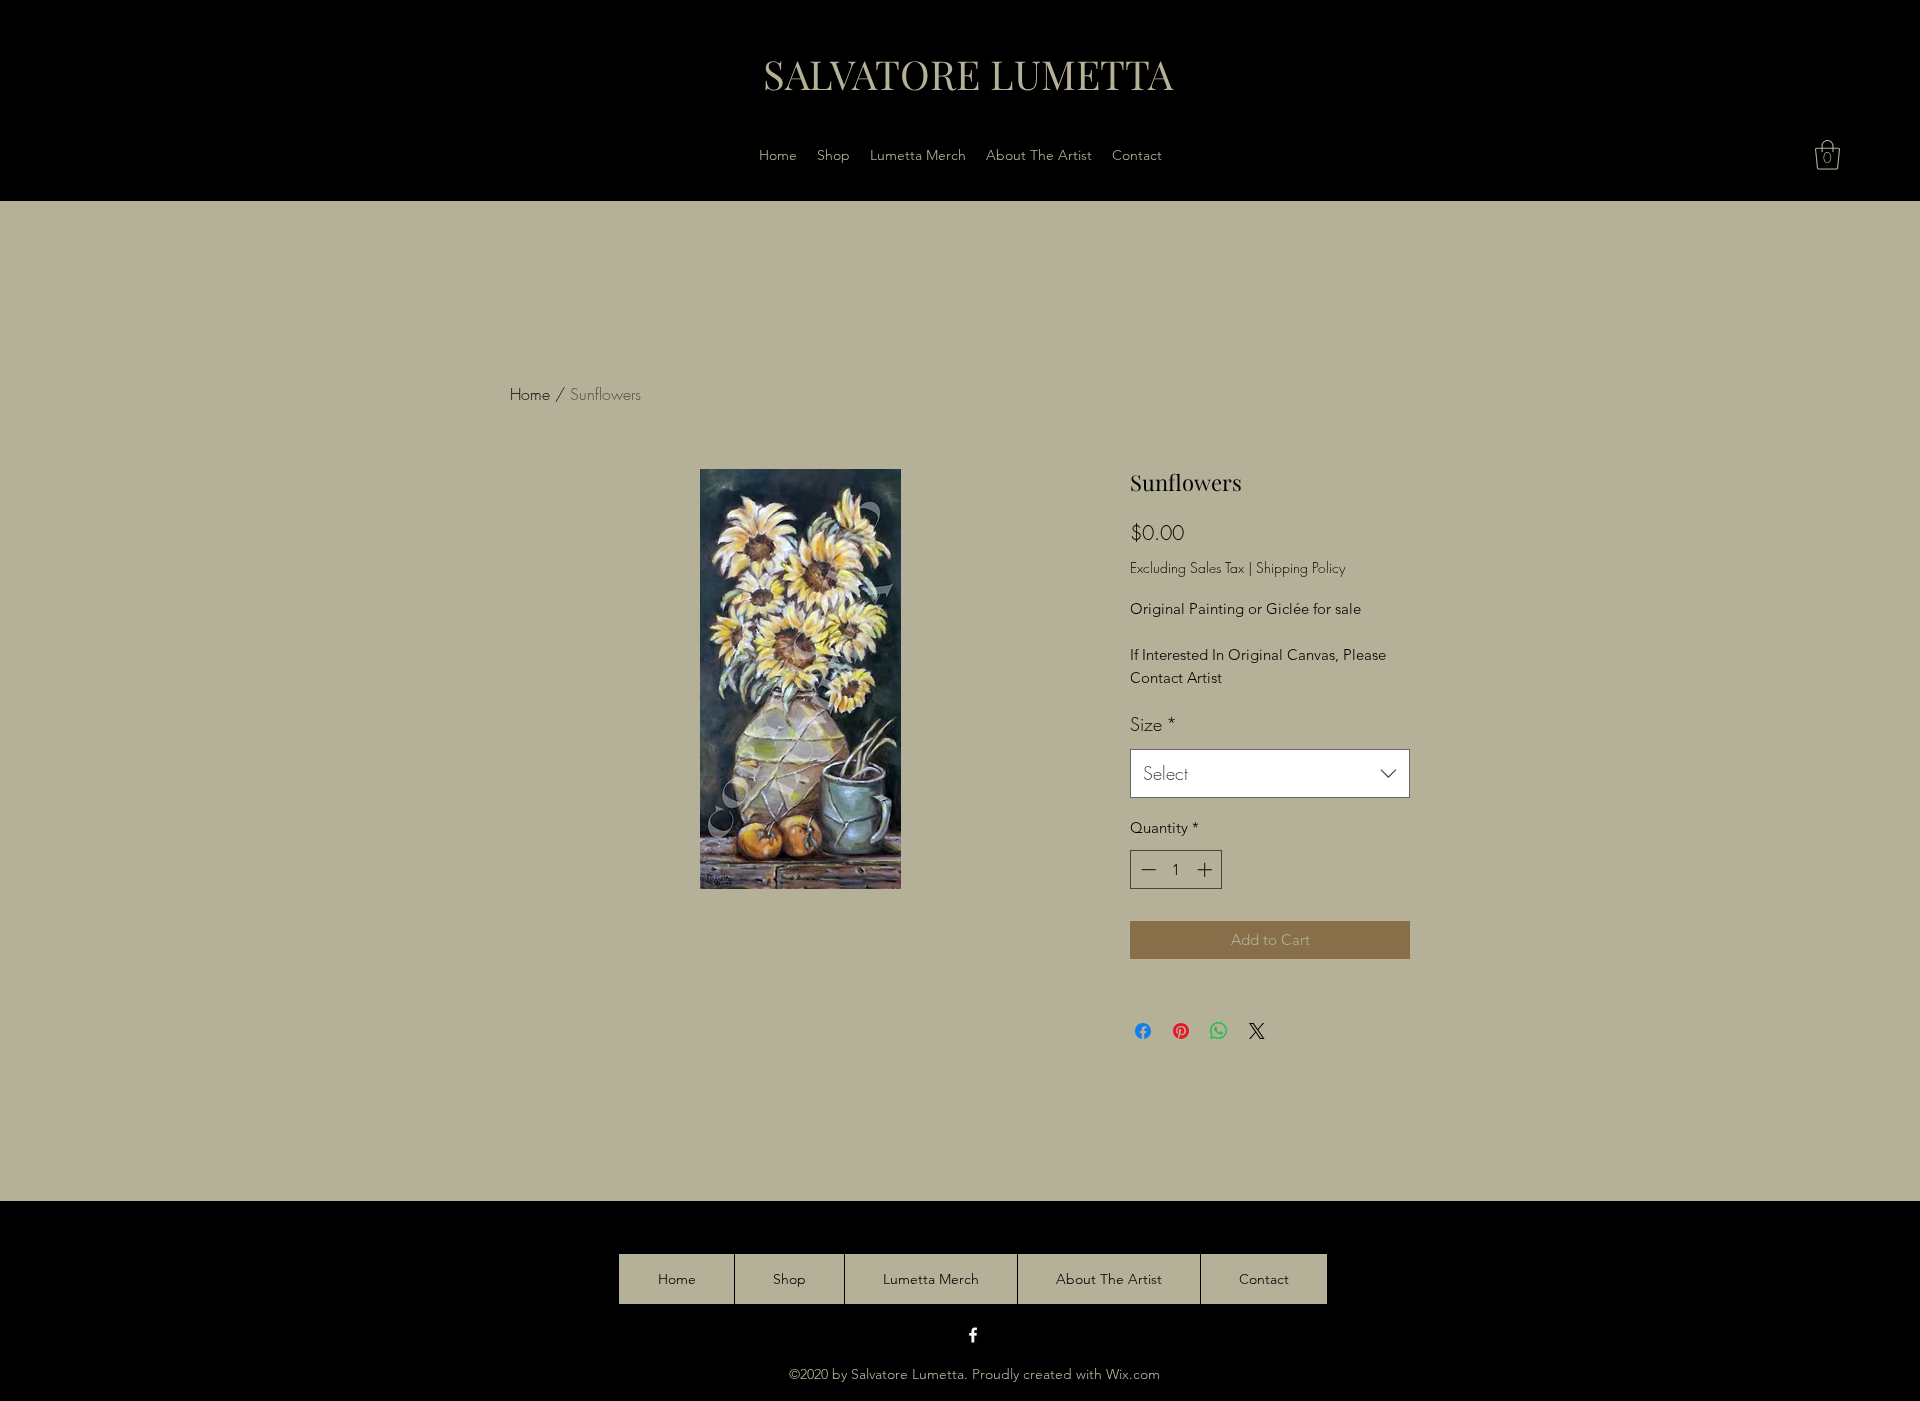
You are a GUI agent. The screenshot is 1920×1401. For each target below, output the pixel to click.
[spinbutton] (1176, 869)
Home (530, 394)
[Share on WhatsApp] (1219, 1031)
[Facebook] (973, 1335)
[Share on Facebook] (1143, 1031)
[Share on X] (1257, 1031)
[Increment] (1206, 869)
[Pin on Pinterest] (1181, 1031)
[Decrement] (1146, 869)
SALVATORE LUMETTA (968, 73)
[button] (1827, 155)
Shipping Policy (1300, 567)
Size (1153, 724)
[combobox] (1270, 774)
